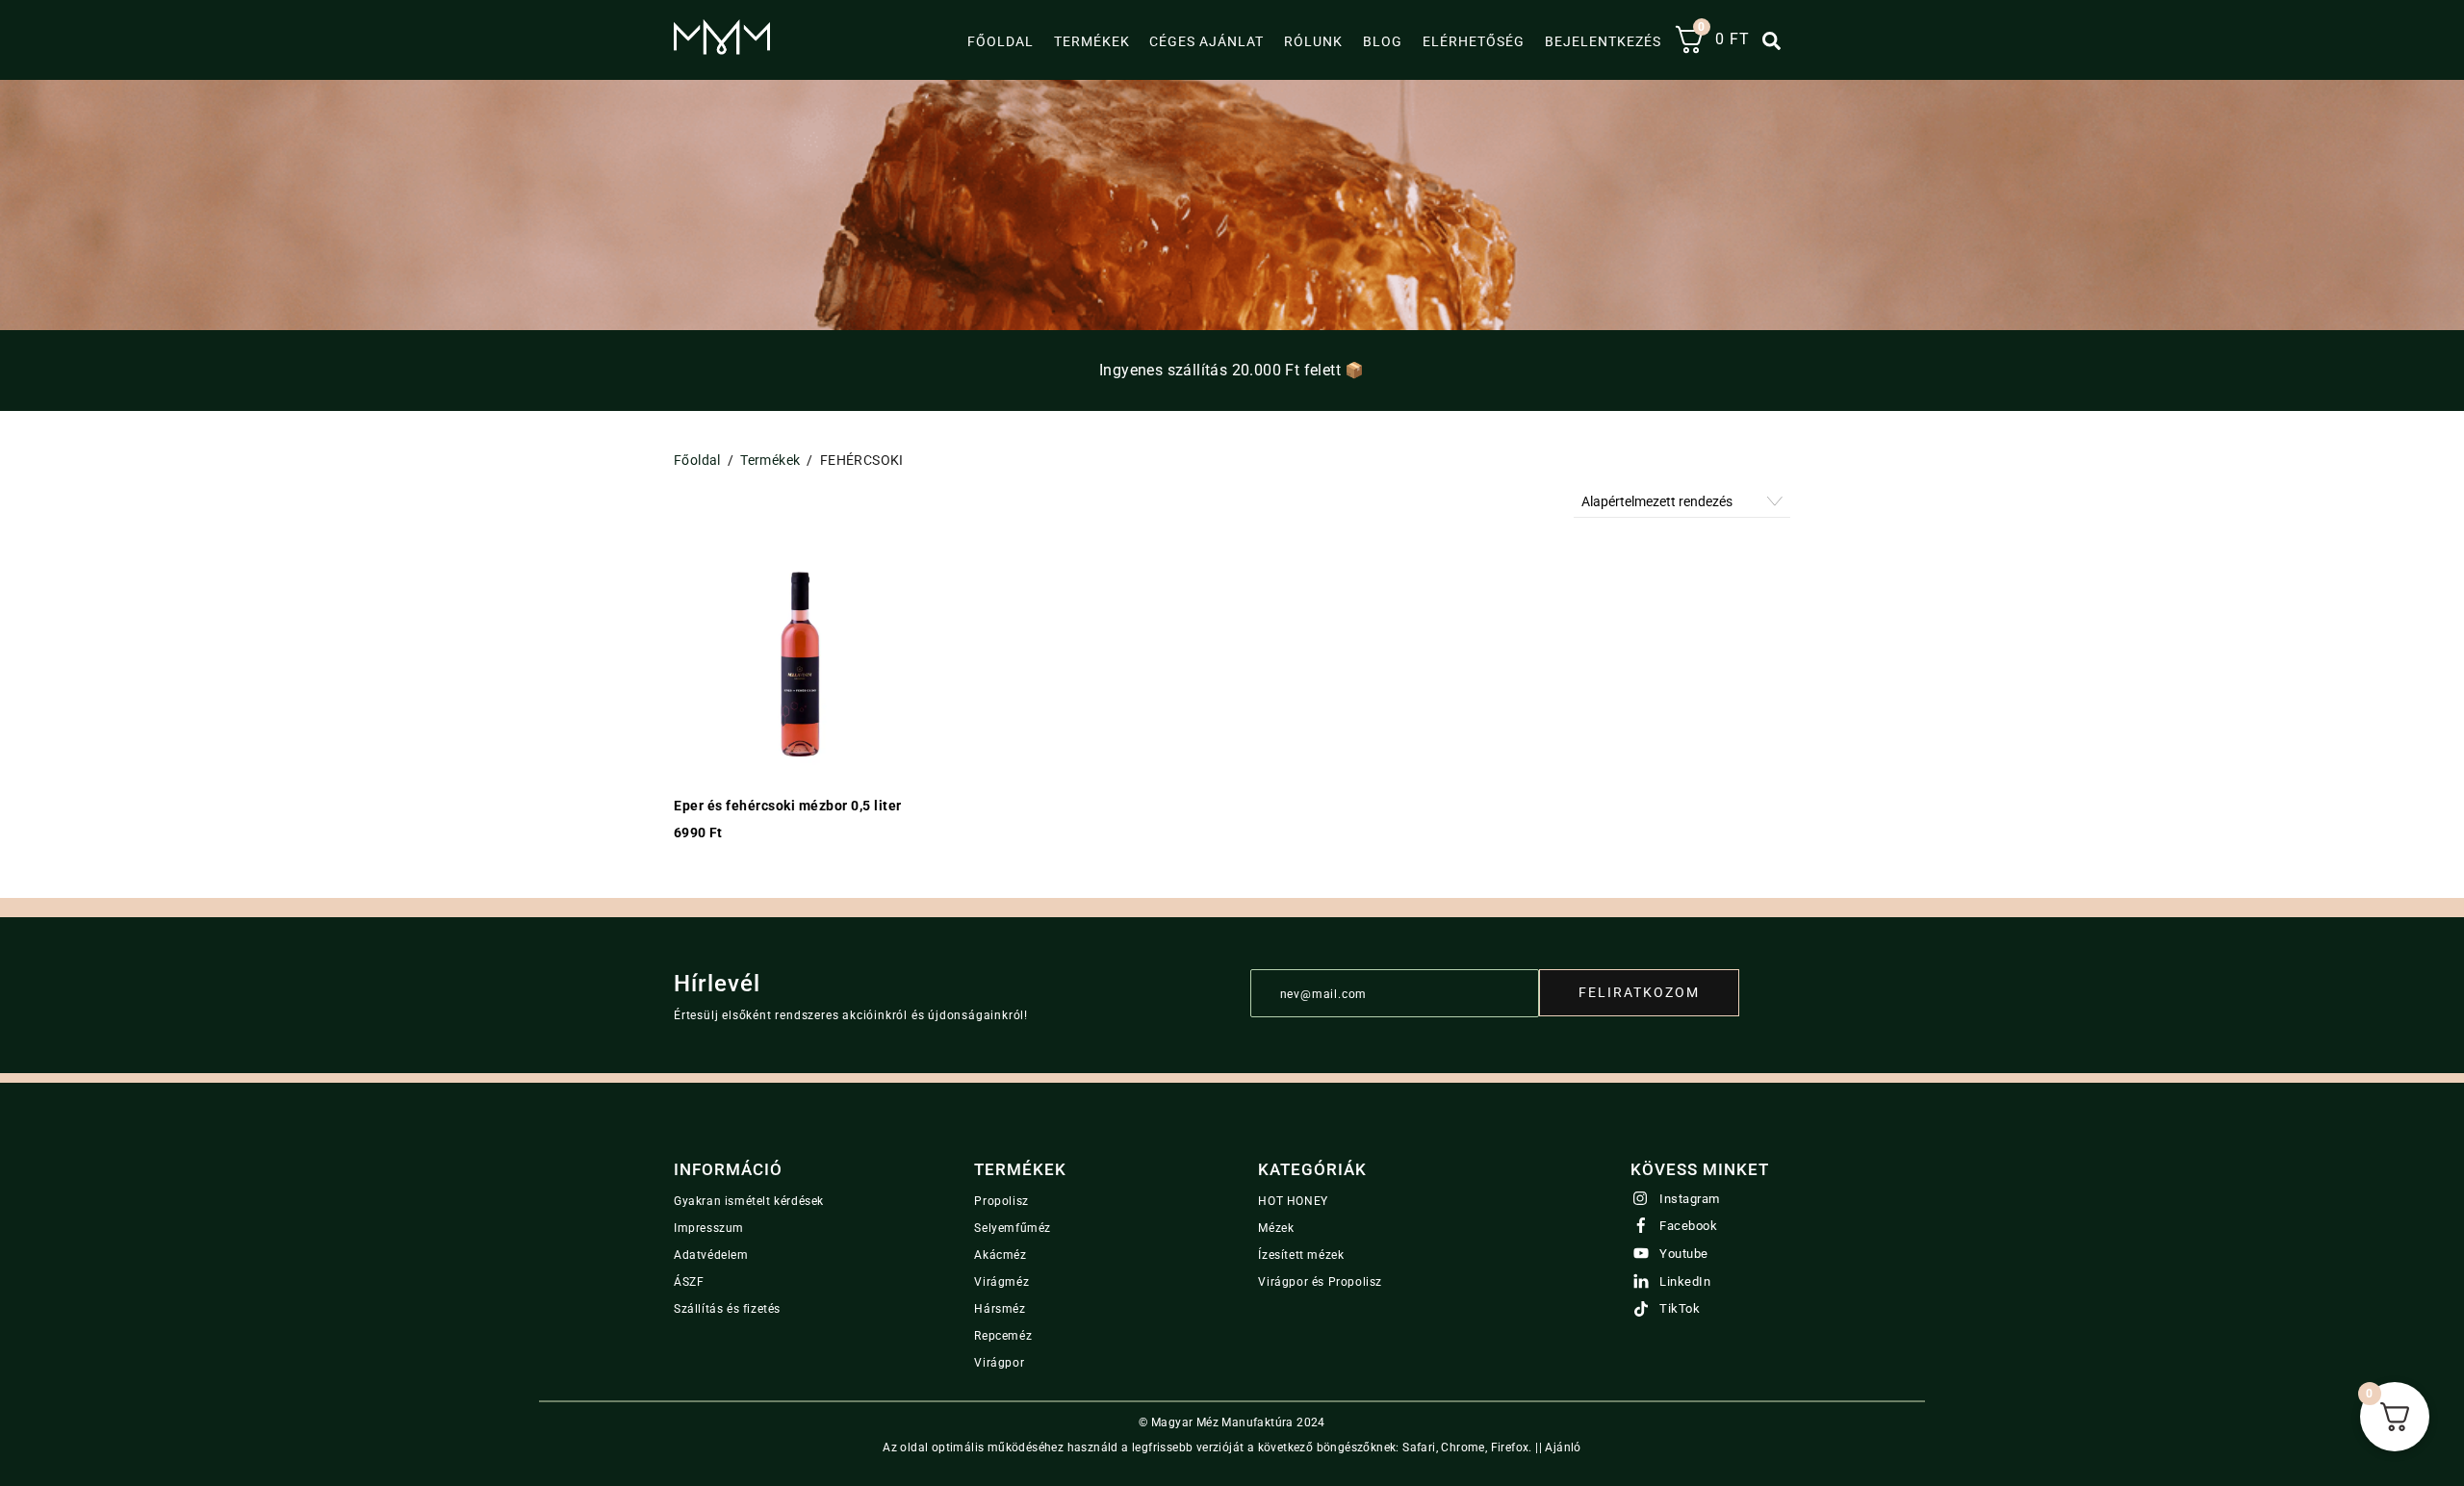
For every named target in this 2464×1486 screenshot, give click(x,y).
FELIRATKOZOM (1639, 992)
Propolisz (1001, 1201)
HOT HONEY (1293, 1201)
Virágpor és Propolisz (1320, 1282)
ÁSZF (689, 1282)
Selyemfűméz (1013, 1228)
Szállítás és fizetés (727, 1309)
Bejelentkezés (1603, 41)
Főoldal (1001, 41)
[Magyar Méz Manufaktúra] (722, 47)
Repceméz (1003, 1336)
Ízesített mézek (1301, 1255)
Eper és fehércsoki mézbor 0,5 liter (788, 806)
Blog (1383, 41)
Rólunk (1313, 41)
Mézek (1276, 1228)
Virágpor (999, 1363)
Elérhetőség (1474, 41)
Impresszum (709, 1228)
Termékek (1092, 41)
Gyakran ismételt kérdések (749, 1201)
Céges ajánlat (1206, 41)
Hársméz (1000, 1309)
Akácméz (1000, 1255)
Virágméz (1001, 1282)
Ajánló (1563, 1448)
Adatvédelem (711, 1255)
